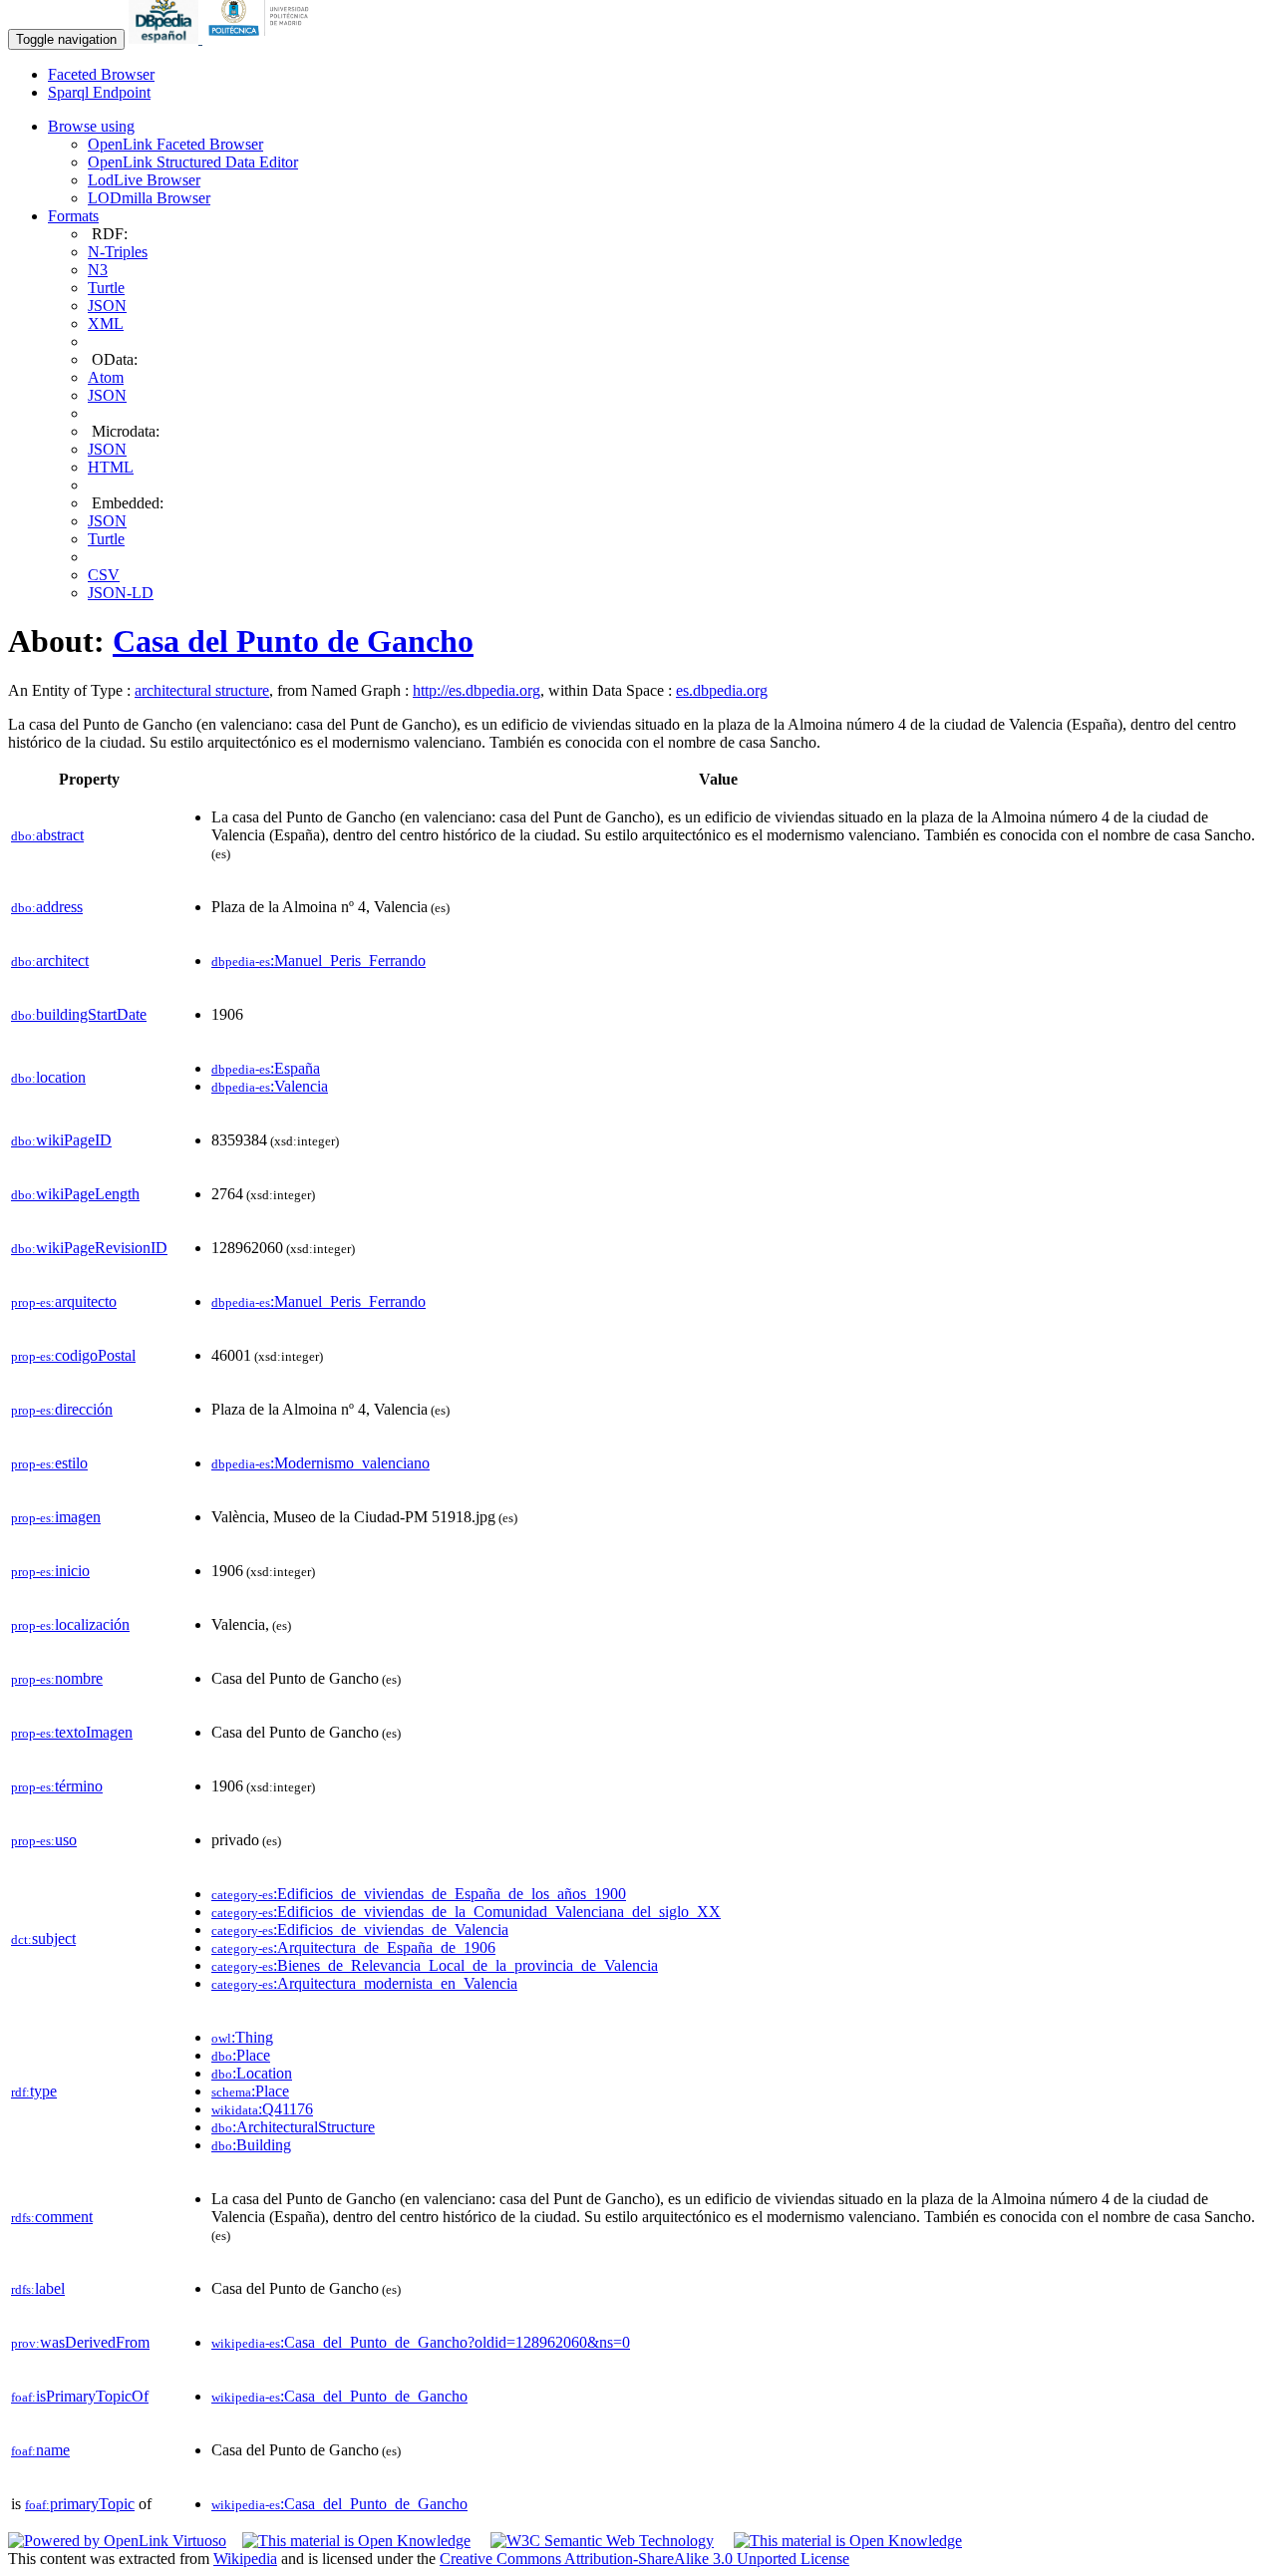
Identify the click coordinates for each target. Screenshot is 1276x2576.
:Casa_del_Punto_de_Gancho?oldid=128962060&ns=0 (421, 2342)
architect (50, 961)
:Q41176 (262, 2109)
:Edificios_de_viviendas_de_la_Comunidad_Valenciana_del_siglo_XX (466, 1912)
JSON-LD (121, 593)
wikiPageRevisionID (89, 1248)
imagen (56, 1517)
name (40, 2450)
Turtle (106, 288)
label (38, 2288)
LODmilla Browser (149, 198)
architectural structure (202, 690)
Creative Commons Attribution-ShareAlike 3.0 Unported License (644, 2559)
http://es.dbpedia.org (477, 690)
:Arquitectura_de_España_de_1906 (353, 1947)
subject (43, 1938)
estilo (49, 1463)
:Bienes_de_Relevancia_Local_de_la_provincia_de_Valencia (435, 1965)
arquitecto (64, 1301)
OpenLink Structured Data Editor (193, 162)
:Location (252, 2073)
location (48, 1077)
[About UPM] (262, 38)
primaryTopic (80, 2504)
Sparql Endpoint (99, 92)
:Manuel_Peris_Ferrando (319, 961)
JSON (107, 306)
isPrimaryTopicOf (80, 2396)
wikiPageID (61, 1140)
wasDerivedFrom (80, 2342)
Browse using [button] (91, 126)
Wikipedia (245, 2559)
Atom (106, 377)
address (47, 907)
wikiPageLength (75, 1194)
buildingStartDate (79, 1014)
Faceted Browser (101, 74)
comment (52, 2217)
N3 (98, 270)
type (34, 2091)
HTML (111, 467)
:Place (241, 2055)
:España (266, 1068)
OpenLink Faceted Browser (175, 144)
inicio (50, 1571)
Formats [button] (73, 216)
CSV (104, 575)
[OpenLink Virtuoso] (117, 2541)
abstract (47, 835)
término (57, 1786)
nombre (57, 1678)
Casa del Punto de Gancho (293, 641)
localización (70, 1624)
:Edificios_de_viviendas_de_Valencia (360, 1930)
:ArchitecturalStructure (293, 2127)
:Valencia (270, 1086)
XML (106, 323)
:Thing (242, 2037)
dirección (62, 1409)
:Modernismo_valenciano (320, 1463)
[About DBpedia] (165, 38)
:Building (251, 2145)
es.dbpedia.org (722, 690)
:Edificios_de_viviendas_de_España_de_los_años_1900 (419, 1894)
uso (44, 1840)
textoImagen (72, 1732)
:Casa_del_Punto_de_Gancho (339, 2396)
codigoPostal (73, 1355)
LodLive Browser (144, 180)
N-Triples (118, 252)
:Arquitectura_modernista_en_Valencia (364, 1983)
